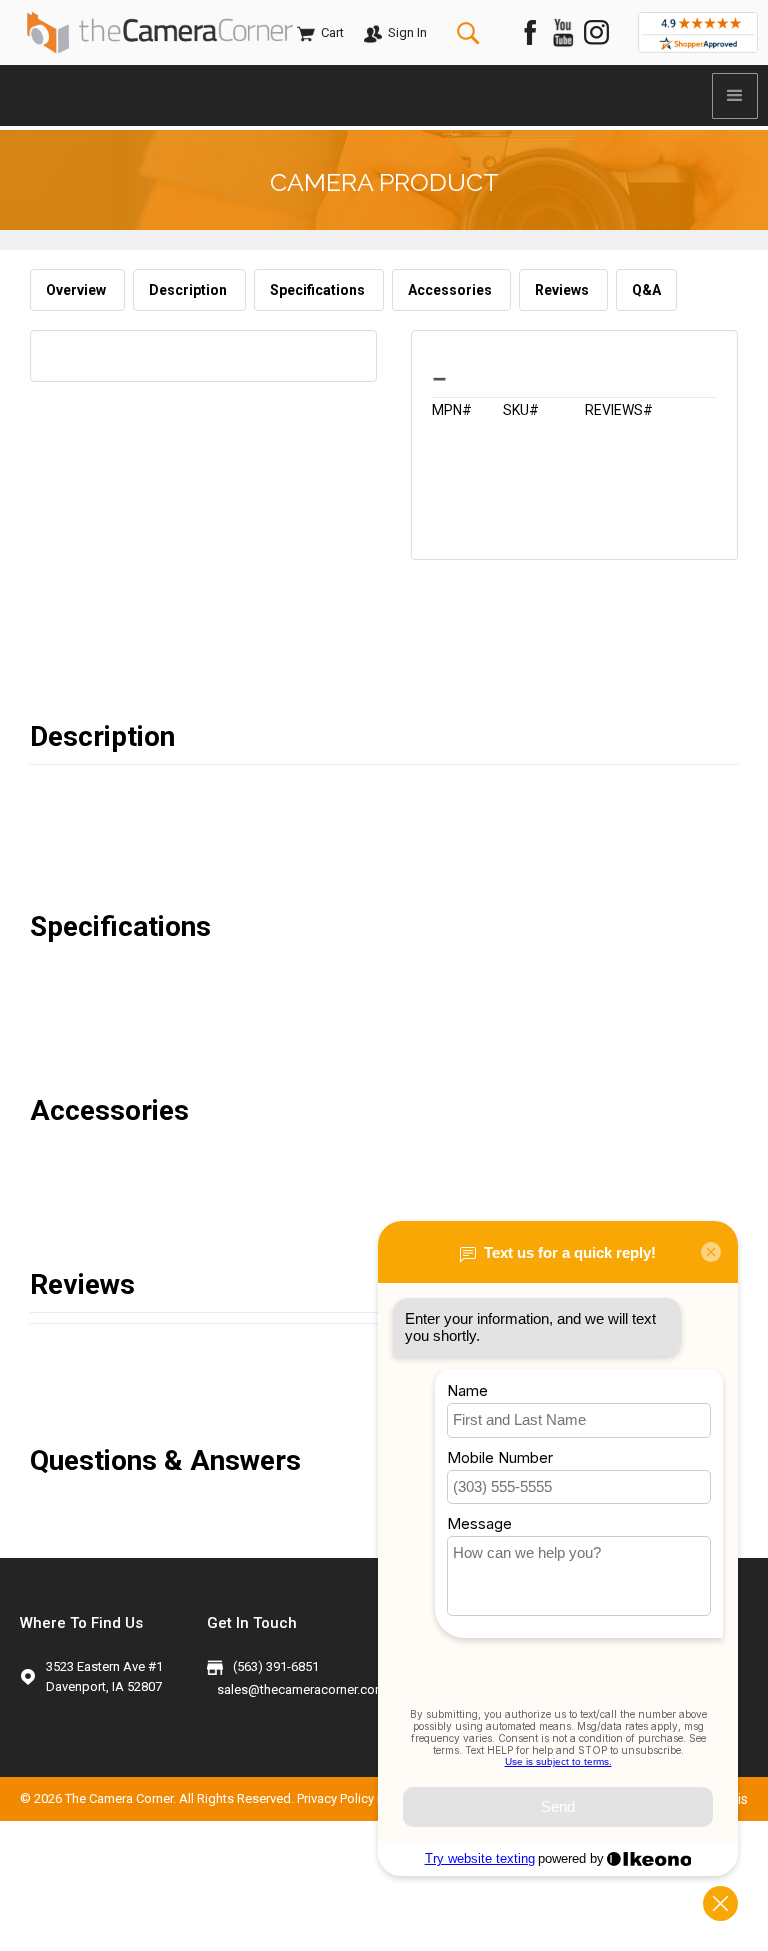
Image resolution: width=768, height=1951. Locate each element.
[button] (735, 96)
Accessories (451, 290)
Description (189, 290)
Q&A (646, 290)
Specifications (319, 290)
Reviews (563, 290)
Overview (77, 290)
